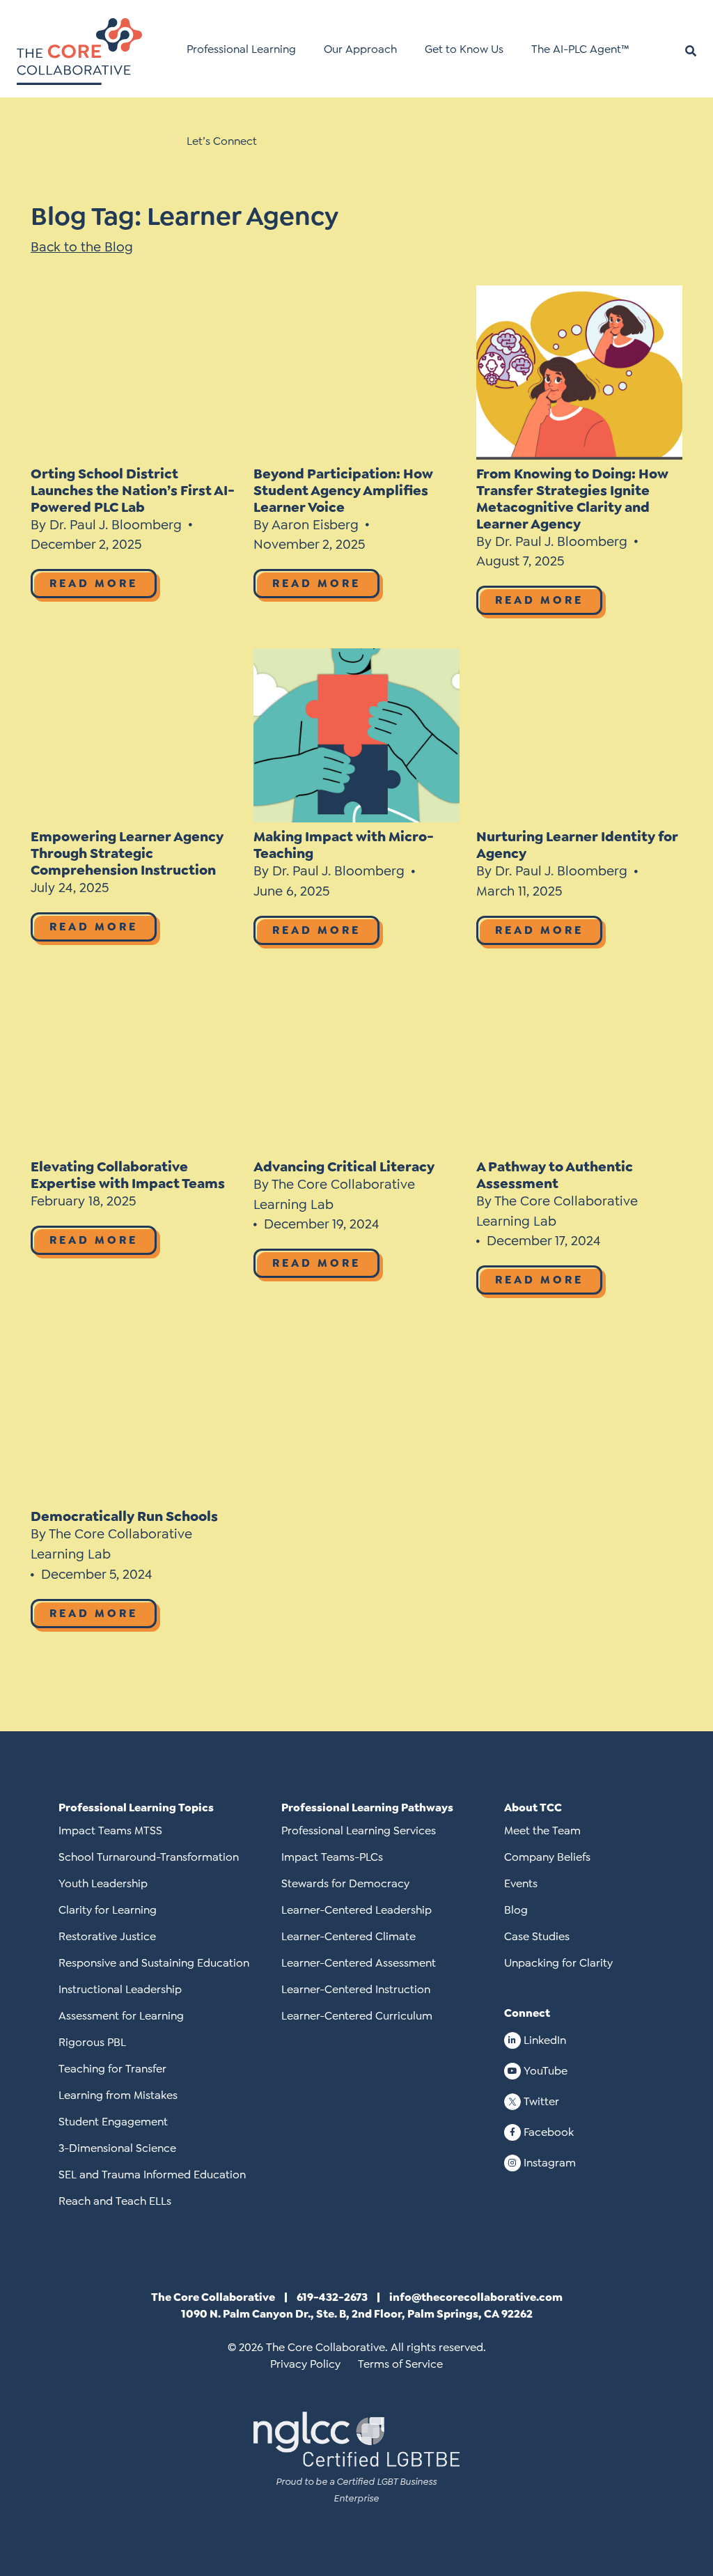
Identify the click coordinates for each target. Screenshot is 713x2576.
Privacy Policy (305, 2364)
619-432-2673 (332, 2297)
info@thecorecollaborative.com (476, 2297)
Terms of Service (400, 2364)
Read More (94, 583)
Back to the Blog (82, 247)
